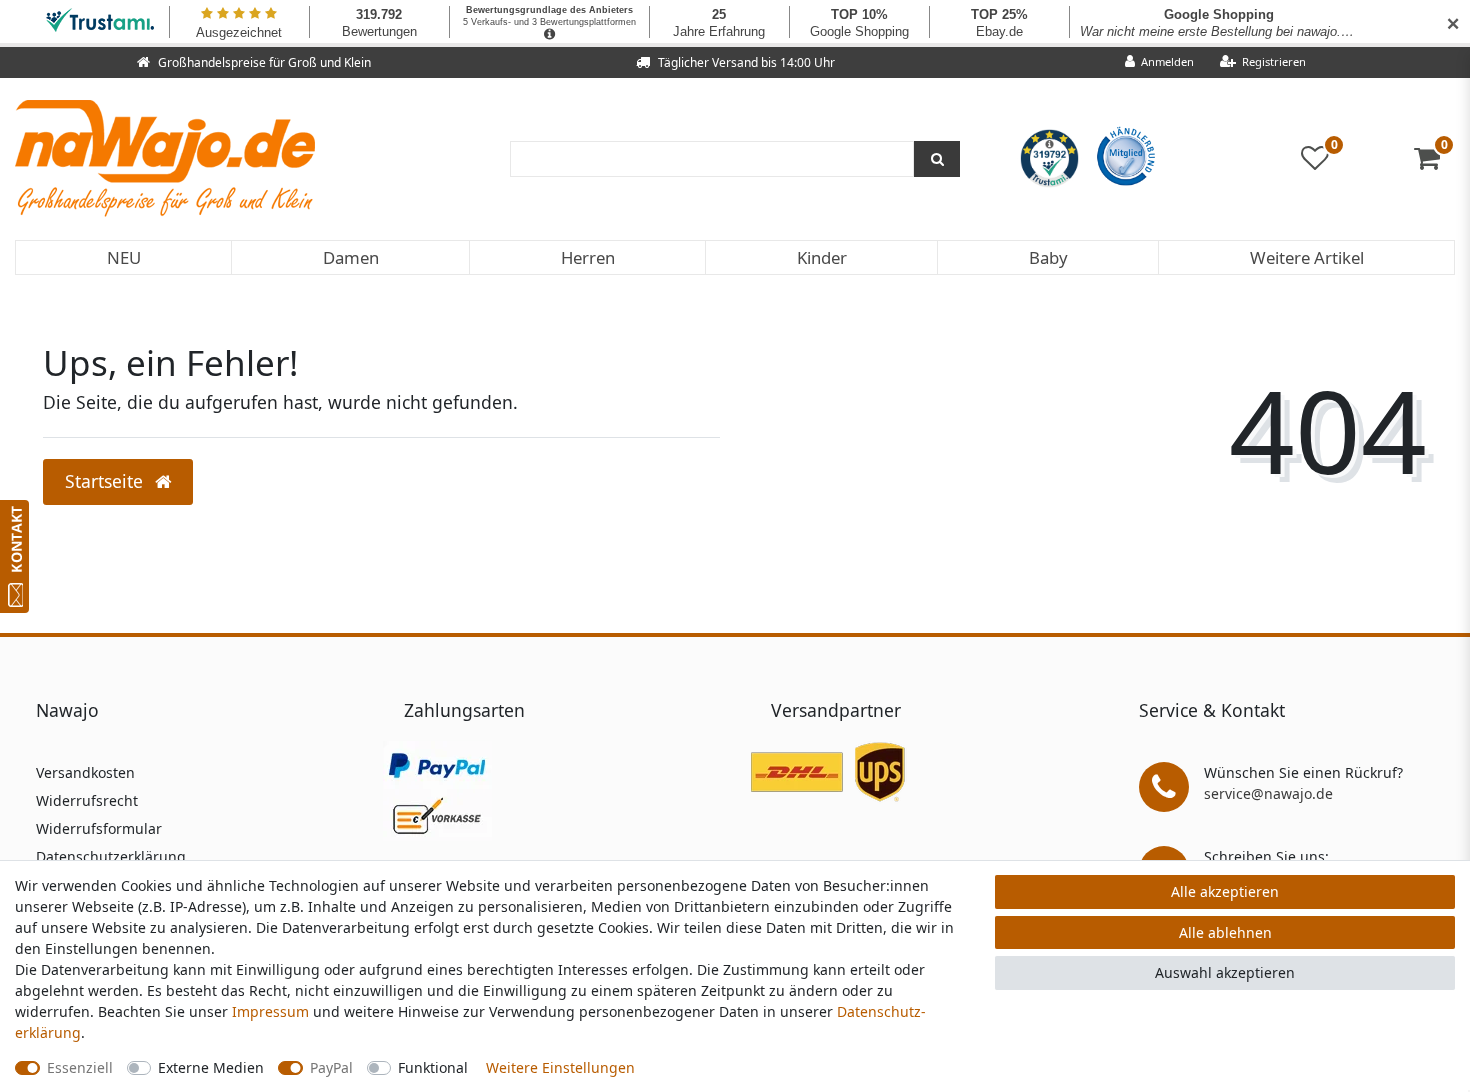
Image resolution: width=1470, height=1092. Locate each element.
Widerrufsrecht (87, 800)
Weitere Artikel (1307, 257)
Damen (351, 257)
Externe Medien (211, 1067)
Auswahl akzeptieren (1225, 972)
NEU (124, 257)
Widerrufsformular (99, 828)
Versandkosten (85, 772)
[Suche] (937, 159)
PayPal (331, 1067)
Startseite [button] (106, 481)
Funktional (433, 1067)
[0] (1434, 162)
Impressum (270, 1011)
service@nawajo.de (1268, 793)
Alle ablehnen (1225, 932)
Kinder (822, 257)
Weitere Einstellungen (560, 1067)
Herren (588, 257)
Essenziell (80, 1067)
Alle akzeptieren (1225, 891)
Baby (1048, 257)
